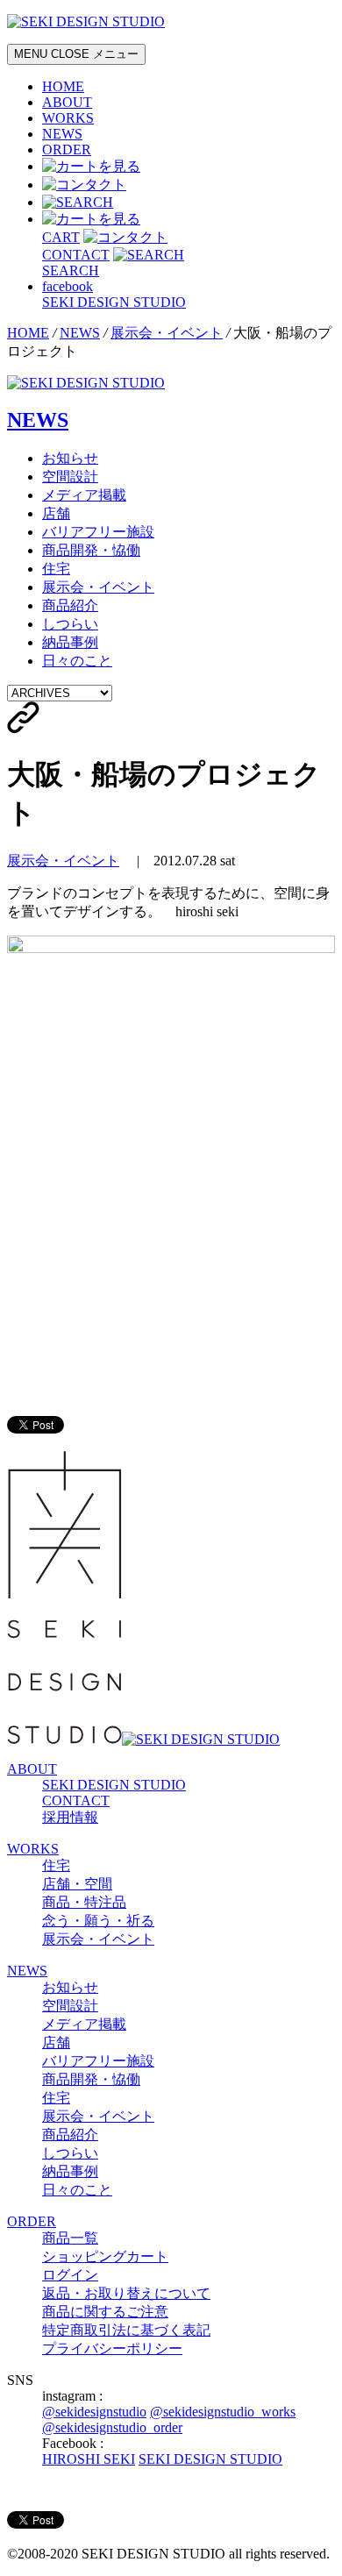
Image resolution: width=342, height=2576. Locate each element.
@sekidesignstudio (94, 2412)
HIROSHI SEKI (89, 2459)
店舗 (56, 513)
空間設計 (70, 477)
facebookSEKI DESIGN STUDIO (114, 294)
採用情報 (70, 1817)
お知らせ (70, 458)
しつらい (70, 624)
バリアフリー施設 (98, 532)
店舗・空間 (77, 1884)
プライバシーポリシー (112, 2348)
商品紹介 (70, 605)
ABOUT (67, 102)
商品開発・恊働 (91, 550)
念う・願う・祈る (98, 1921)
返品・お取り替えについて (126, 2293)
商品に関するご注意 (105, 2312)
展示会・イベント (167, 333)
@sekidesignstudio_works (223, 2412)
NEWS (62, 134)
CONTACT (76, 1800)
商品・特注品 (84, 1902)
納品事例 (70, 642)
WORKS (68, 118)
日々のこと (77, 661)
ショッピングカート (105, 2256)
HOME (63, 86)
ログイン (70, 2275)
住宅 (56, 569)
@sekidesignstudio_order (112, 2427)
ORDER (67, 149)
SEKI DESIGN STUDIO (114, 1785)
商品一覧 (70, 2238)
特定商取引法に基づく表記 (126, 2330)
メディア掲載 (84, 495)
